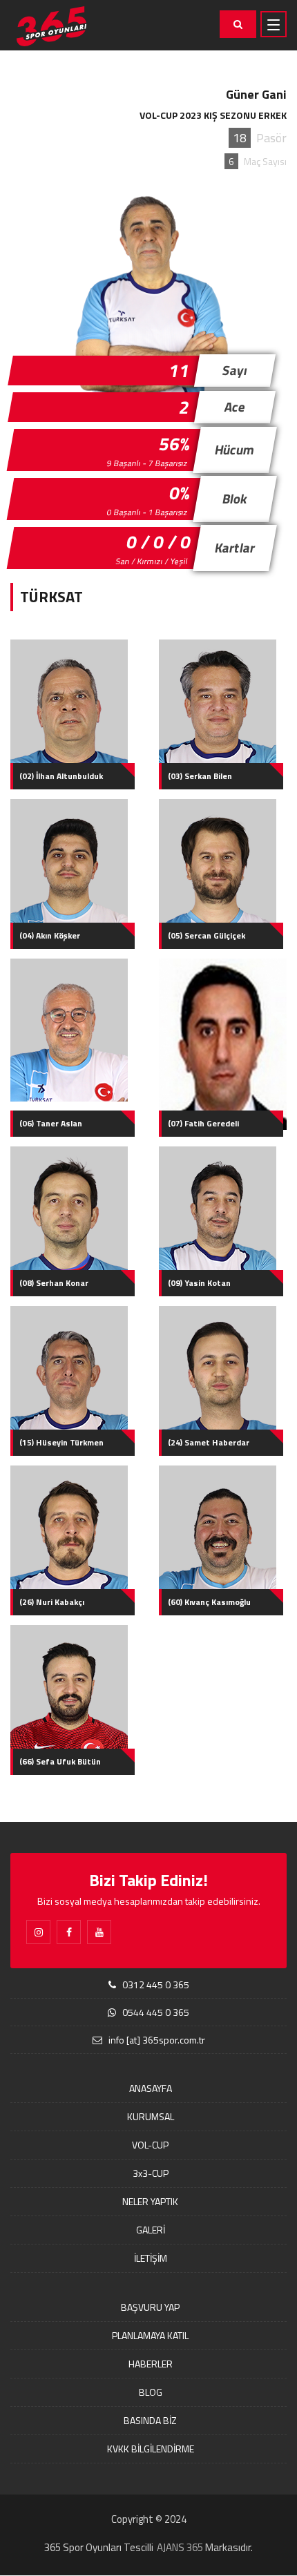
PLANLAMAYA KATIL (150, 2335)
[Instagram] (38, 1932)
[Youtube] (99, 1932)
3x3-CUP (151, 2173)
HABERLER (151, 2364)
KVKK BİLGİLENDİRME (151, 2449)
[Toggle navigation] (274, 24)
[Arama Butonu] (238, 24)
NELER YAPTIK (150, 2201)
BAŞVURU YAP (150, 2307)
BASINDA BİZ (150, 2420)
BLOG (151, 2392)
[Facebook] (69, 1932)
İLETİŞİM (151, 2258)
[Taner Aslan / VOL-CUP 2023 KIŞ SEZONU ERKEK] (74, 1030)
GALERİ (151, 2230)
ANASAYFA (151, 2088)
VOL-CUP (150, 2145)
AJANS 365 (180, 2547)
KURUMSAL (151, 2116)
